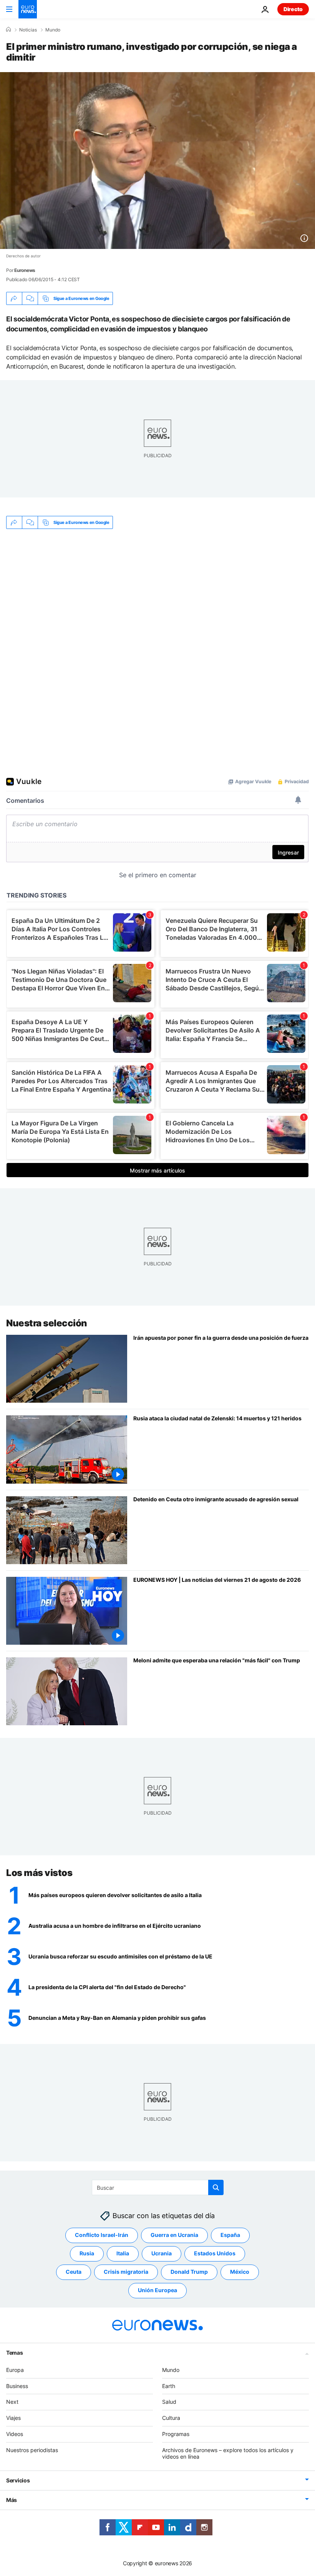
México (240, 2272)
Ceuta (74, 2272)
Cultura (171, 2418)
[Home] (8, 30)
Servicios (18, 2480)
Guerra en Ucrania (174, 2235)
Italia (123, 2253)
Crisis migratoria (126, 2272)
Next (12, 2402)
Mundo (53, 30)
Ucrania (162, 2253)
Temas (15, 2352)
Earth (169, 2386)
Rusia (87, 2253)
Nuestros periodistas (32, 2450)
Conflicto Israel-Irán (102, 2235)
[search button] (216, 2187)
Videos (15, 2434)
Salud (169, 2402)
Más (12, 2500)
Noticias (28, 30)
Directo (293, 9)
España (230, 2235)
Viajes (13, 2418)
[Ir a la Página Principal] (28, 9)
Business (17, 2386)
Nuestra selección (47, 1323)
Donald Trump (189, 2272)
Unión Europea (157, 2290)
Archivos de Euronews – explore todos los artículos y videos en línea (228, 2453)
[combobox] (158, 2187)
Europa (15, 2369)
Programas (176, 2434)
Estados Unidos (215, 2253)
